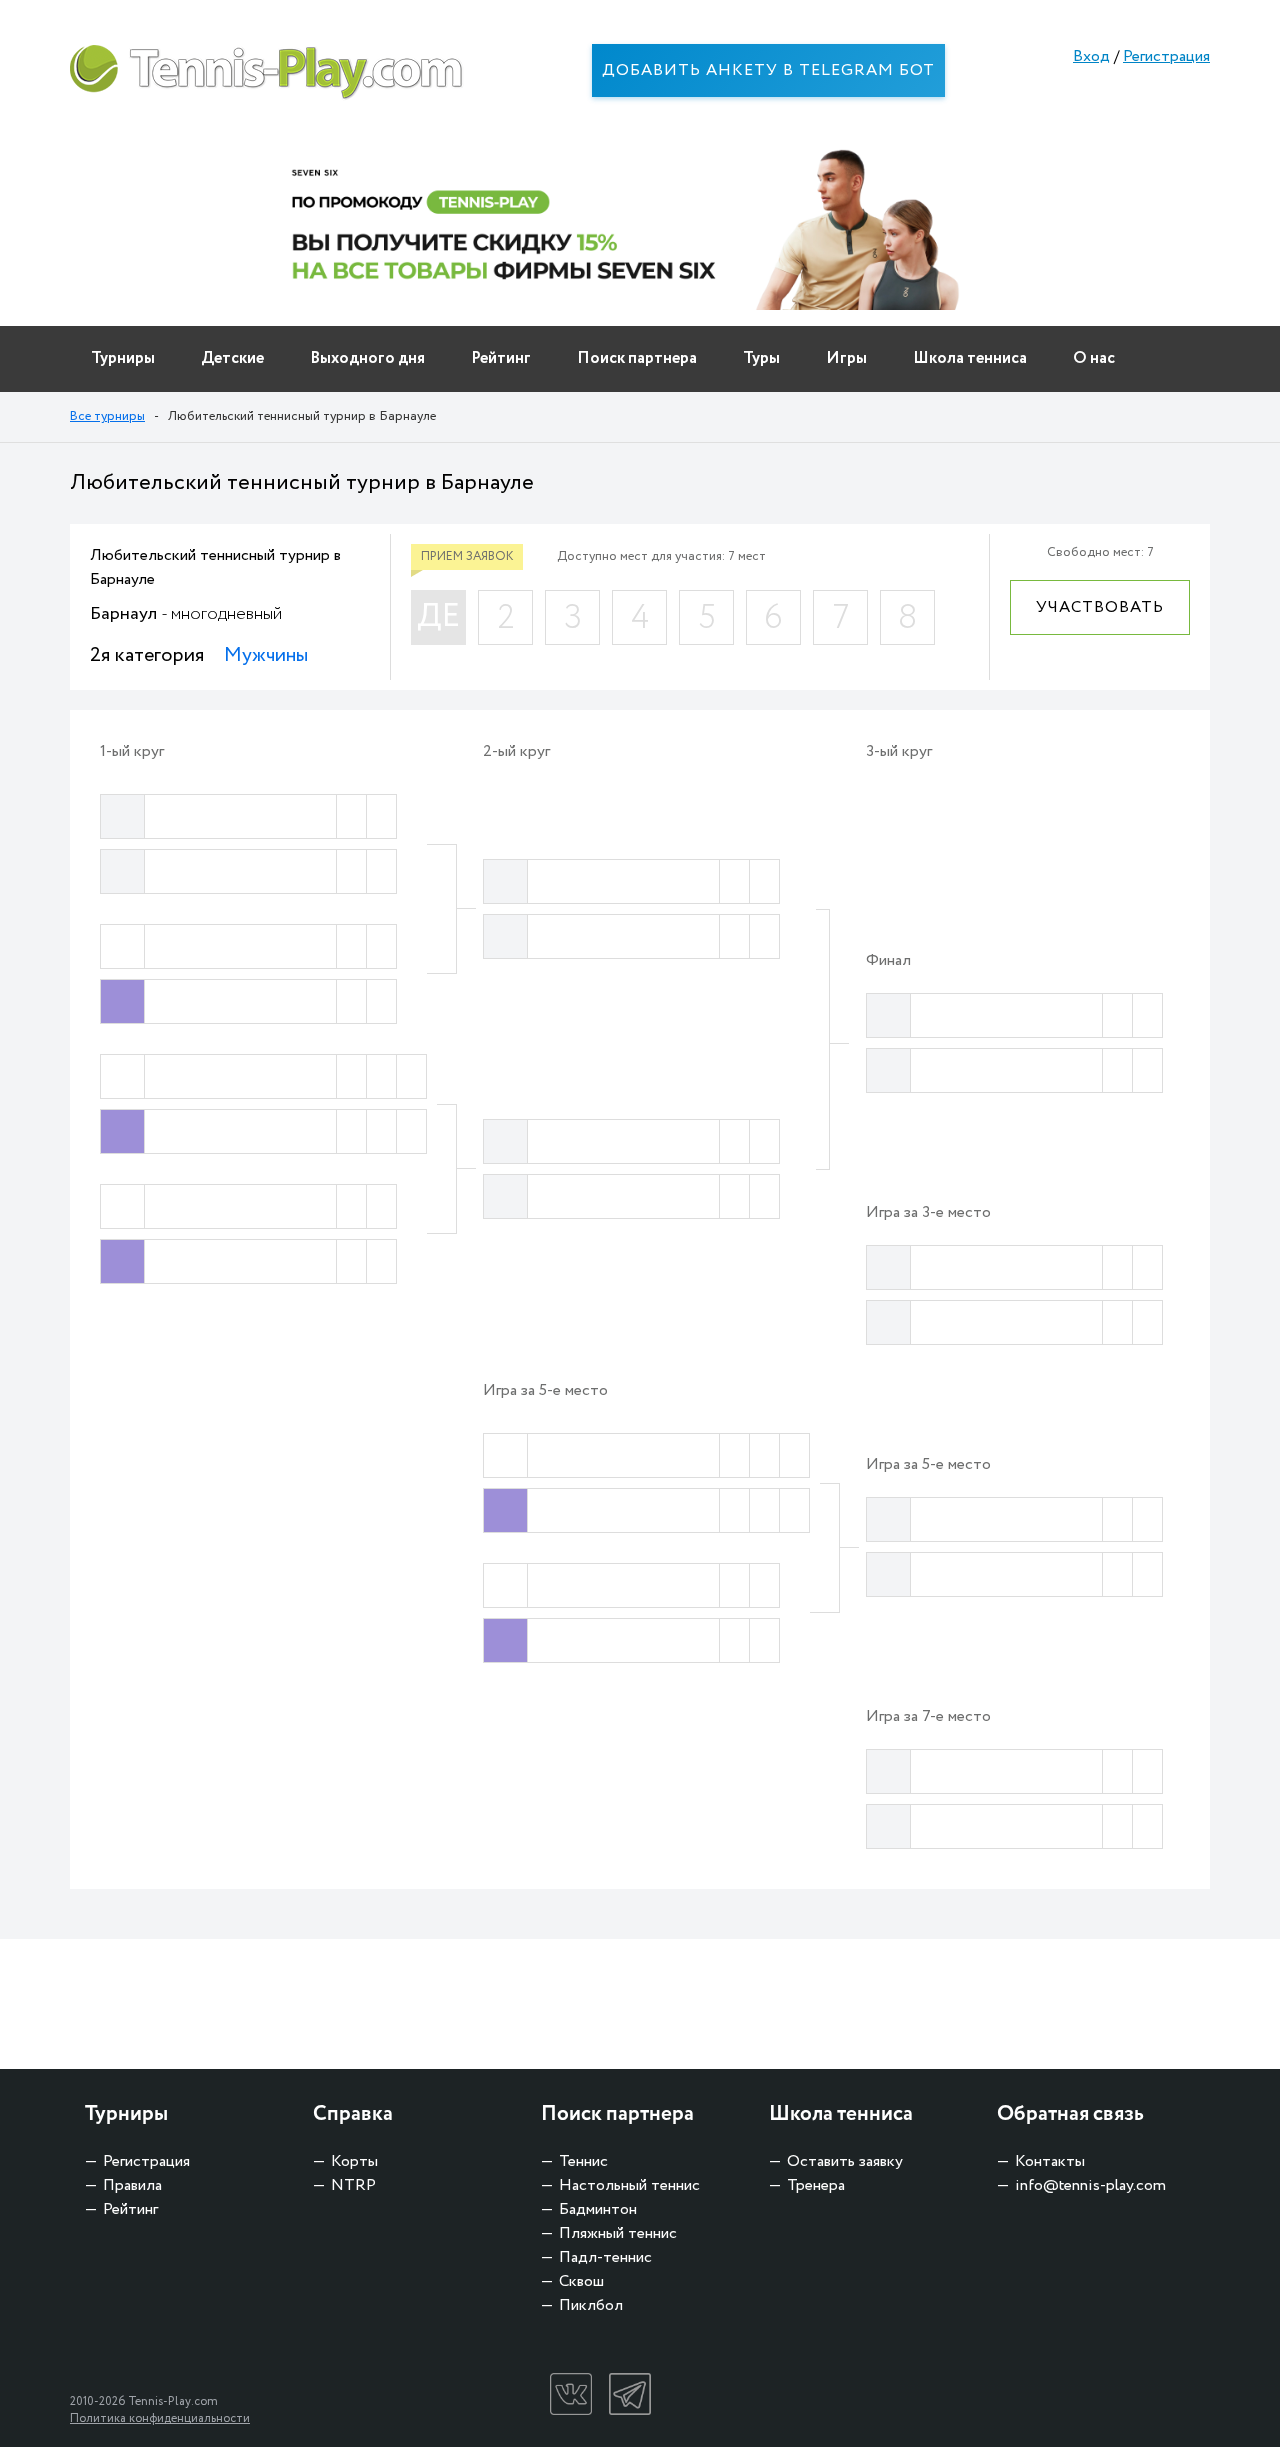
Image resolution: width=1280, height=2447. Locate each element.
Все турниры (107, 416)
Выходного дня (367, 358)
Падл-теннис (605, 2257)
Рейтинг (501, 358)
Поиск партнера (637, 358)
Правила (132, 2185)
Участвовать (1100, 607)
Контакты (1050, 2161)
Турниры (123, 358)
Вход (1091, 56)
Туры (761, 358)
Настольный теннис (629, 2185)
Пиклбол (591, 2305)
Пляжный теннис (618, 2233)
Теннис (583, 2161)
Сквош (581, 2281)
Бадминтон (598, 2209)
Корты (354, 2161)
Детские (232, 358)
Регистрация (1166, 56)
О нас (1094, 358)
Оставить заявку (845, 2161)
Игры (846, 358)
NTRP (353, 2185)
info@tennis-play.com (1090, 2185)
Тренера (816, 2185)
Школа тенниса (970, 358)
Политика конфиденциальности (160, 2418)
